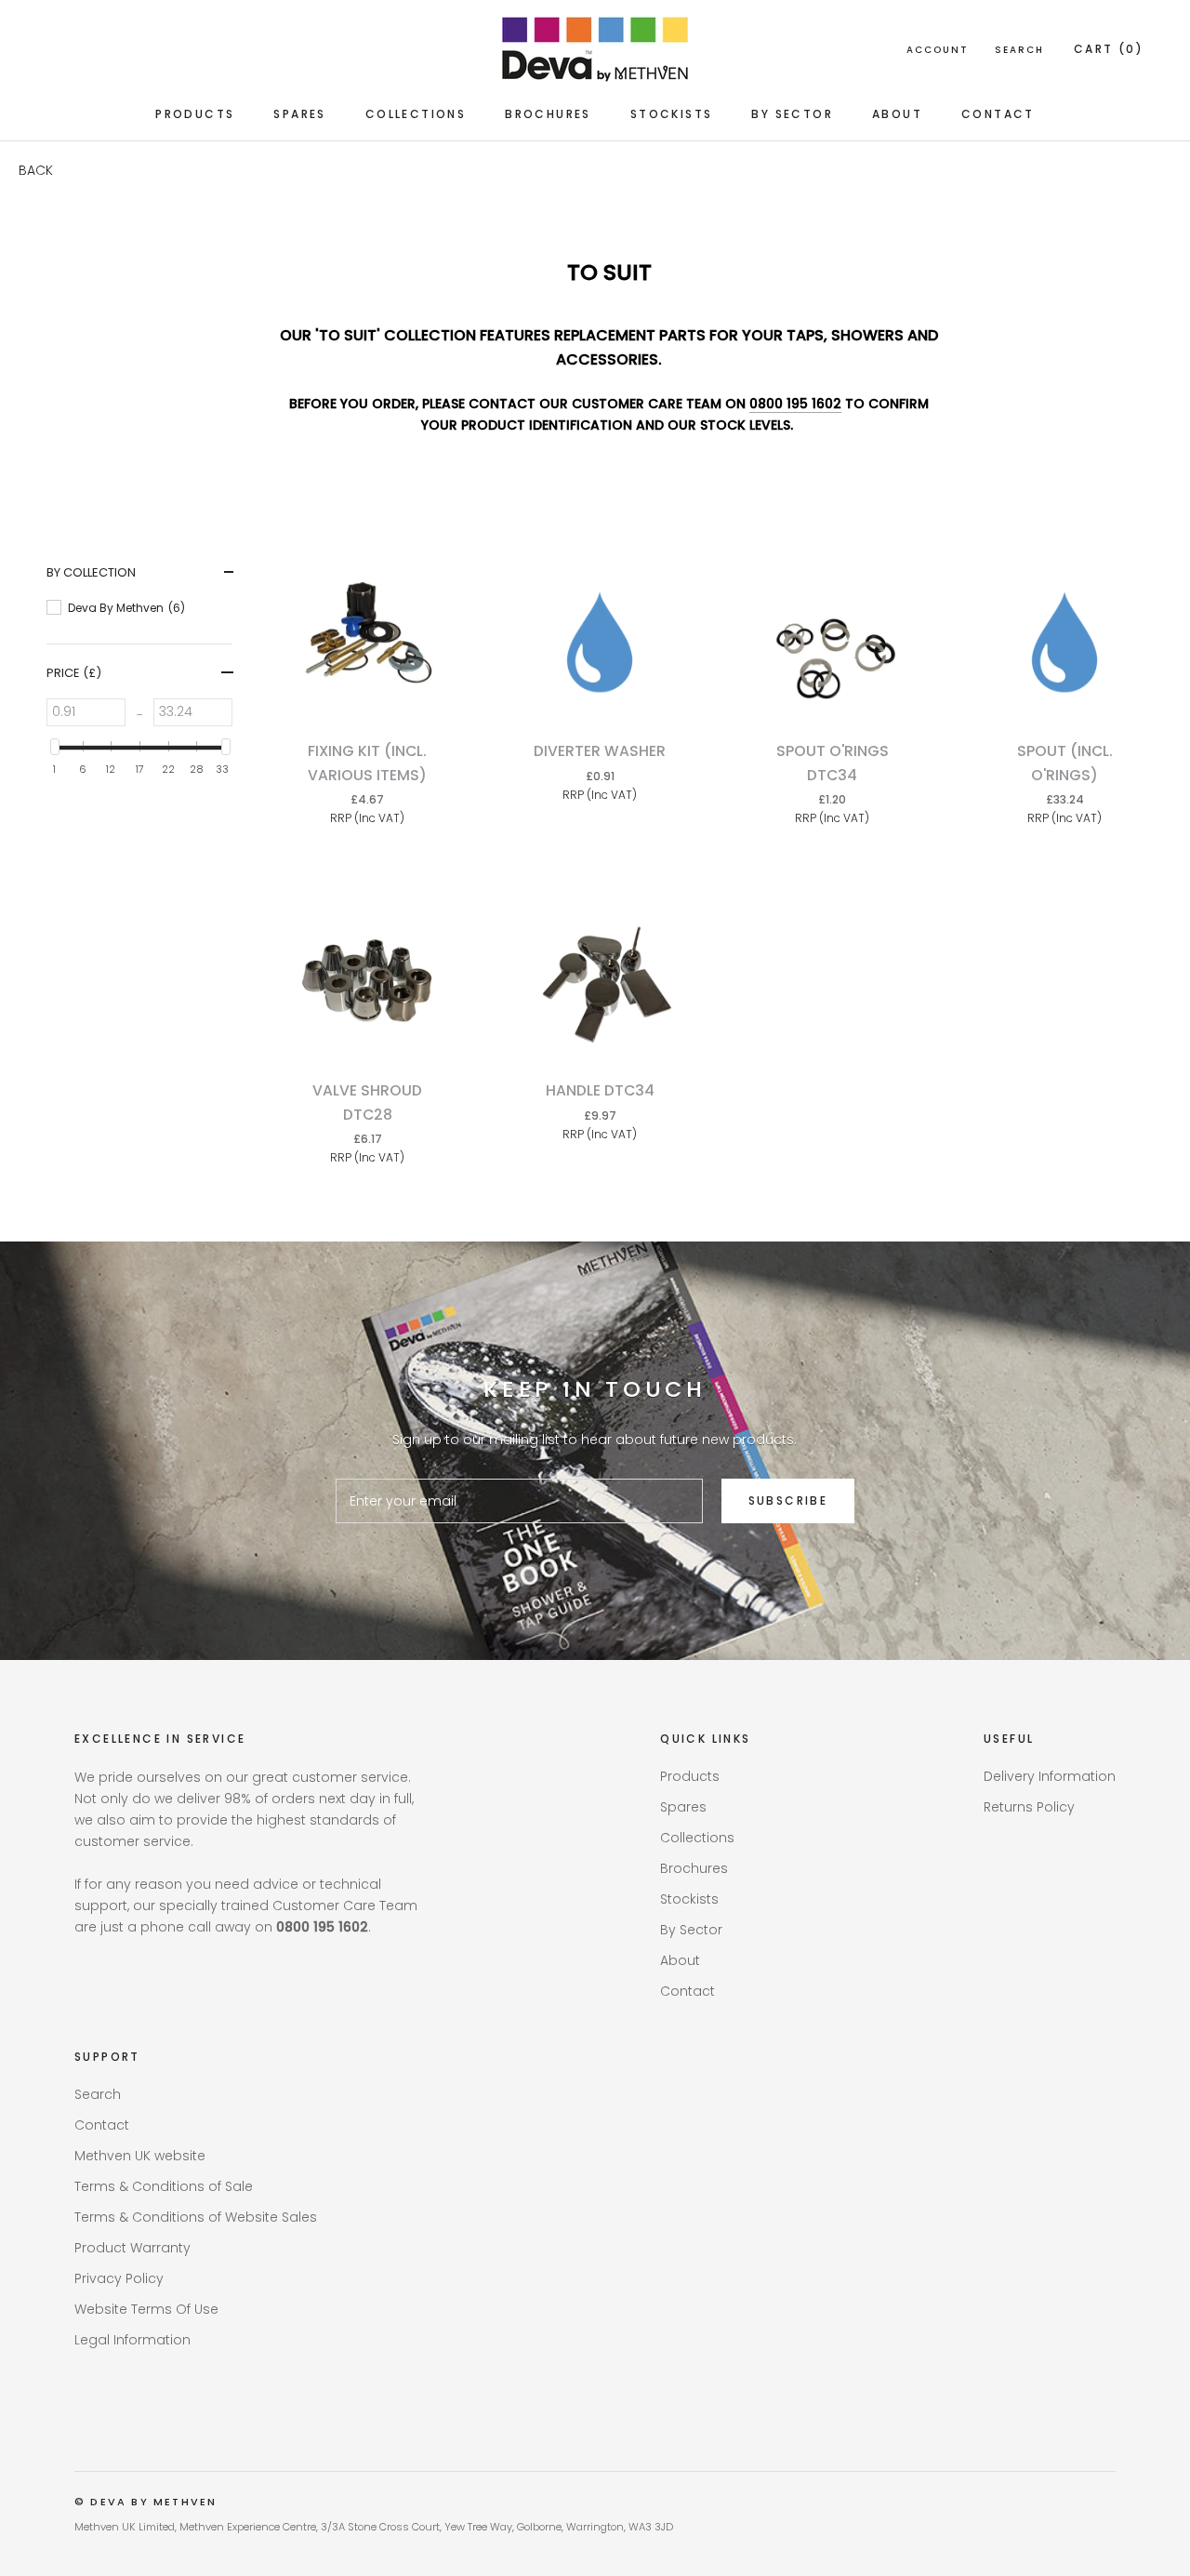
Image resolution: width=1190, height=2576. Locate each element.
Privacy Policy (119, 2278)
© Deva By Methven (145, 2502)
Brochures (548, 114)
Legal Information (132, 2340)
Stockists (672, 114)
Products (195, 114)
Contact (998, 114)
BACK (36, 170)
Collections (416, 114)
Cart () (1109, 49)
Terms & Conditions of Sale (164, 2186)
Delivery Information (1050, 1776)
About (897, 114)
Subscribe (788, 1500)
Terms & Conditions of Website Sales (196, 2217)
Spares (299, 114)
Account (938, 50)
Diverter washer (600, 751)
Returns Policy (1029, 1807)
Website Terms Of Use (146, 2309)
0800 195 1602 (795, 404)
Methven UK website (140, 2156)
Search (1019, 50)
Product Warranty (132, 2248)
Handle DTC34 (600, 1090)
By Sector (792, 114)
